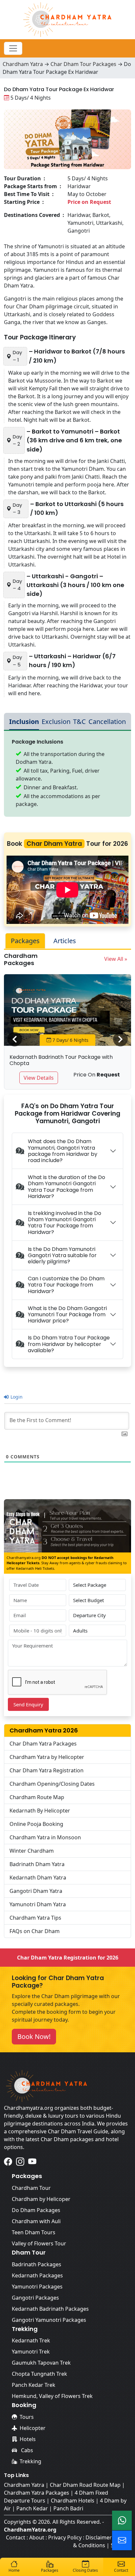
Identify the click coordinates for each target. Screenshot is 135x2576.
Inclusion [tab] (24, 722)
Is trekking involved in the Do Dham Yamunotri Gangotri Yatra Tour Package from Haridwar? (65, 1223)
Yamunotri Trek (31, 2352)
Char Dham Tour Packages (83, 64)
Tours (27, 2417)
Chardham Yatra (23, 64)
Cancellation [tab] (107, 722)
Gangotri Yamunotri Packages (49, 2320)
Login (16, 1397)
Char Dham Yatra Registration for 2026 (68, 1958)
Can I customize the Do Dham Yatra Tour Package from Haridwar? (66, 1285)
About (37, 2537)
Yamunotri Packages (37, 2287)
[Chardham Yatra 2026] (67, 19)
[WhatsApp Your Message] (122, 2520)
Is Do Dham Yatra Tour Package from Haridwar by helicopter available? (69, 1344)
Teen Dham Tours (34, 2232)
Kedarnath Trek (31, 2340)
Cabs (26, 2450)
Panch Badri (68, 2508)
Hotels (28, 2439)
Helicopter (33, 2428)
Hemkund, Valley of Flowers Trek (52, 2396)
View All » (116, 959)
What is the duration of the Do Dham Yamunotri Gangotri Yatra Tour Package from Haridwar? (67, 1187)
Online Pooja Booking (36, 1824)
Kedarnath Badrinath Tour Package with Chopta (61, 1060)
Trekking (30, 2461)
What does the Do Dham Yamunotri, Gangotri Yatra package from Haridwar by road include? (63, 1151)
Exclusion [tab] (56, 722)
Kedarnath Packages (37, 2275)
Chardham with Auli (36, 2221)
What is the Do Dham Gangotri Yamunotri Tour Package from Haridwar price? (67, 1314)
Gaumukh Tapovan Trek (41, 2363)
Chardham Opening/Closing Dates (52, 1784)
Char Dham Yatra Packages (43, 1744)
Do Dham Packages (36, 2210)
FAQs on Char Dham (35, 1931)
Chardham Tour (31, 2188)
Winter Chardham (32, 1851)
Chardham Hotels (73, 2501)
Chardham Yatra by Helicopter (47, 1757)
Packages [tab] (25, 941)
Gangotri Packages (35, 2298)
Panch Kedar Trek (34, 2385)
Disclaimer (99, 2537)
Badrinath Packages (37, 2264)
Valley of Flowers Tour (39, 2243)
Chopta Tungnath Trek (39, 2374)
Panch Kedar (32, 2508)
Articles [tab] (65, 941)
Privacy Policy (65, 2537)
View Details (39, 1078)
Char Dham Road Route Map (85, 2485)
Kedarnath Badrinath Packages (50, 2309)
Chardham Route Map (37, 1797)
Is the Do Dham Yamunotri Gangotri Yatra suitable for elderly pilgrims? (62, 1255)
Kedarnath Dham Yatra (38, 1878)
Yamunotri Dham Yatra (38, 1904)
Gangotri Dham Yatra (36, 1891)
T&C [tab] (79, 722)
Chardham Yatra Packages (37, 2493)
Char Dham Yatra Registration (47, 1770)
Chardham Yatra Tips (35, 1918)
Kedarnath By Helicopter (40, 1811)
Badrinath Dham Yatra (37, 1864)
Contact (16, 2537)
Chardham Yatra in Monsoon (45, 1837)
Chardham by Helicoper (41, 2199)
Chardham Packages (21, 959)
